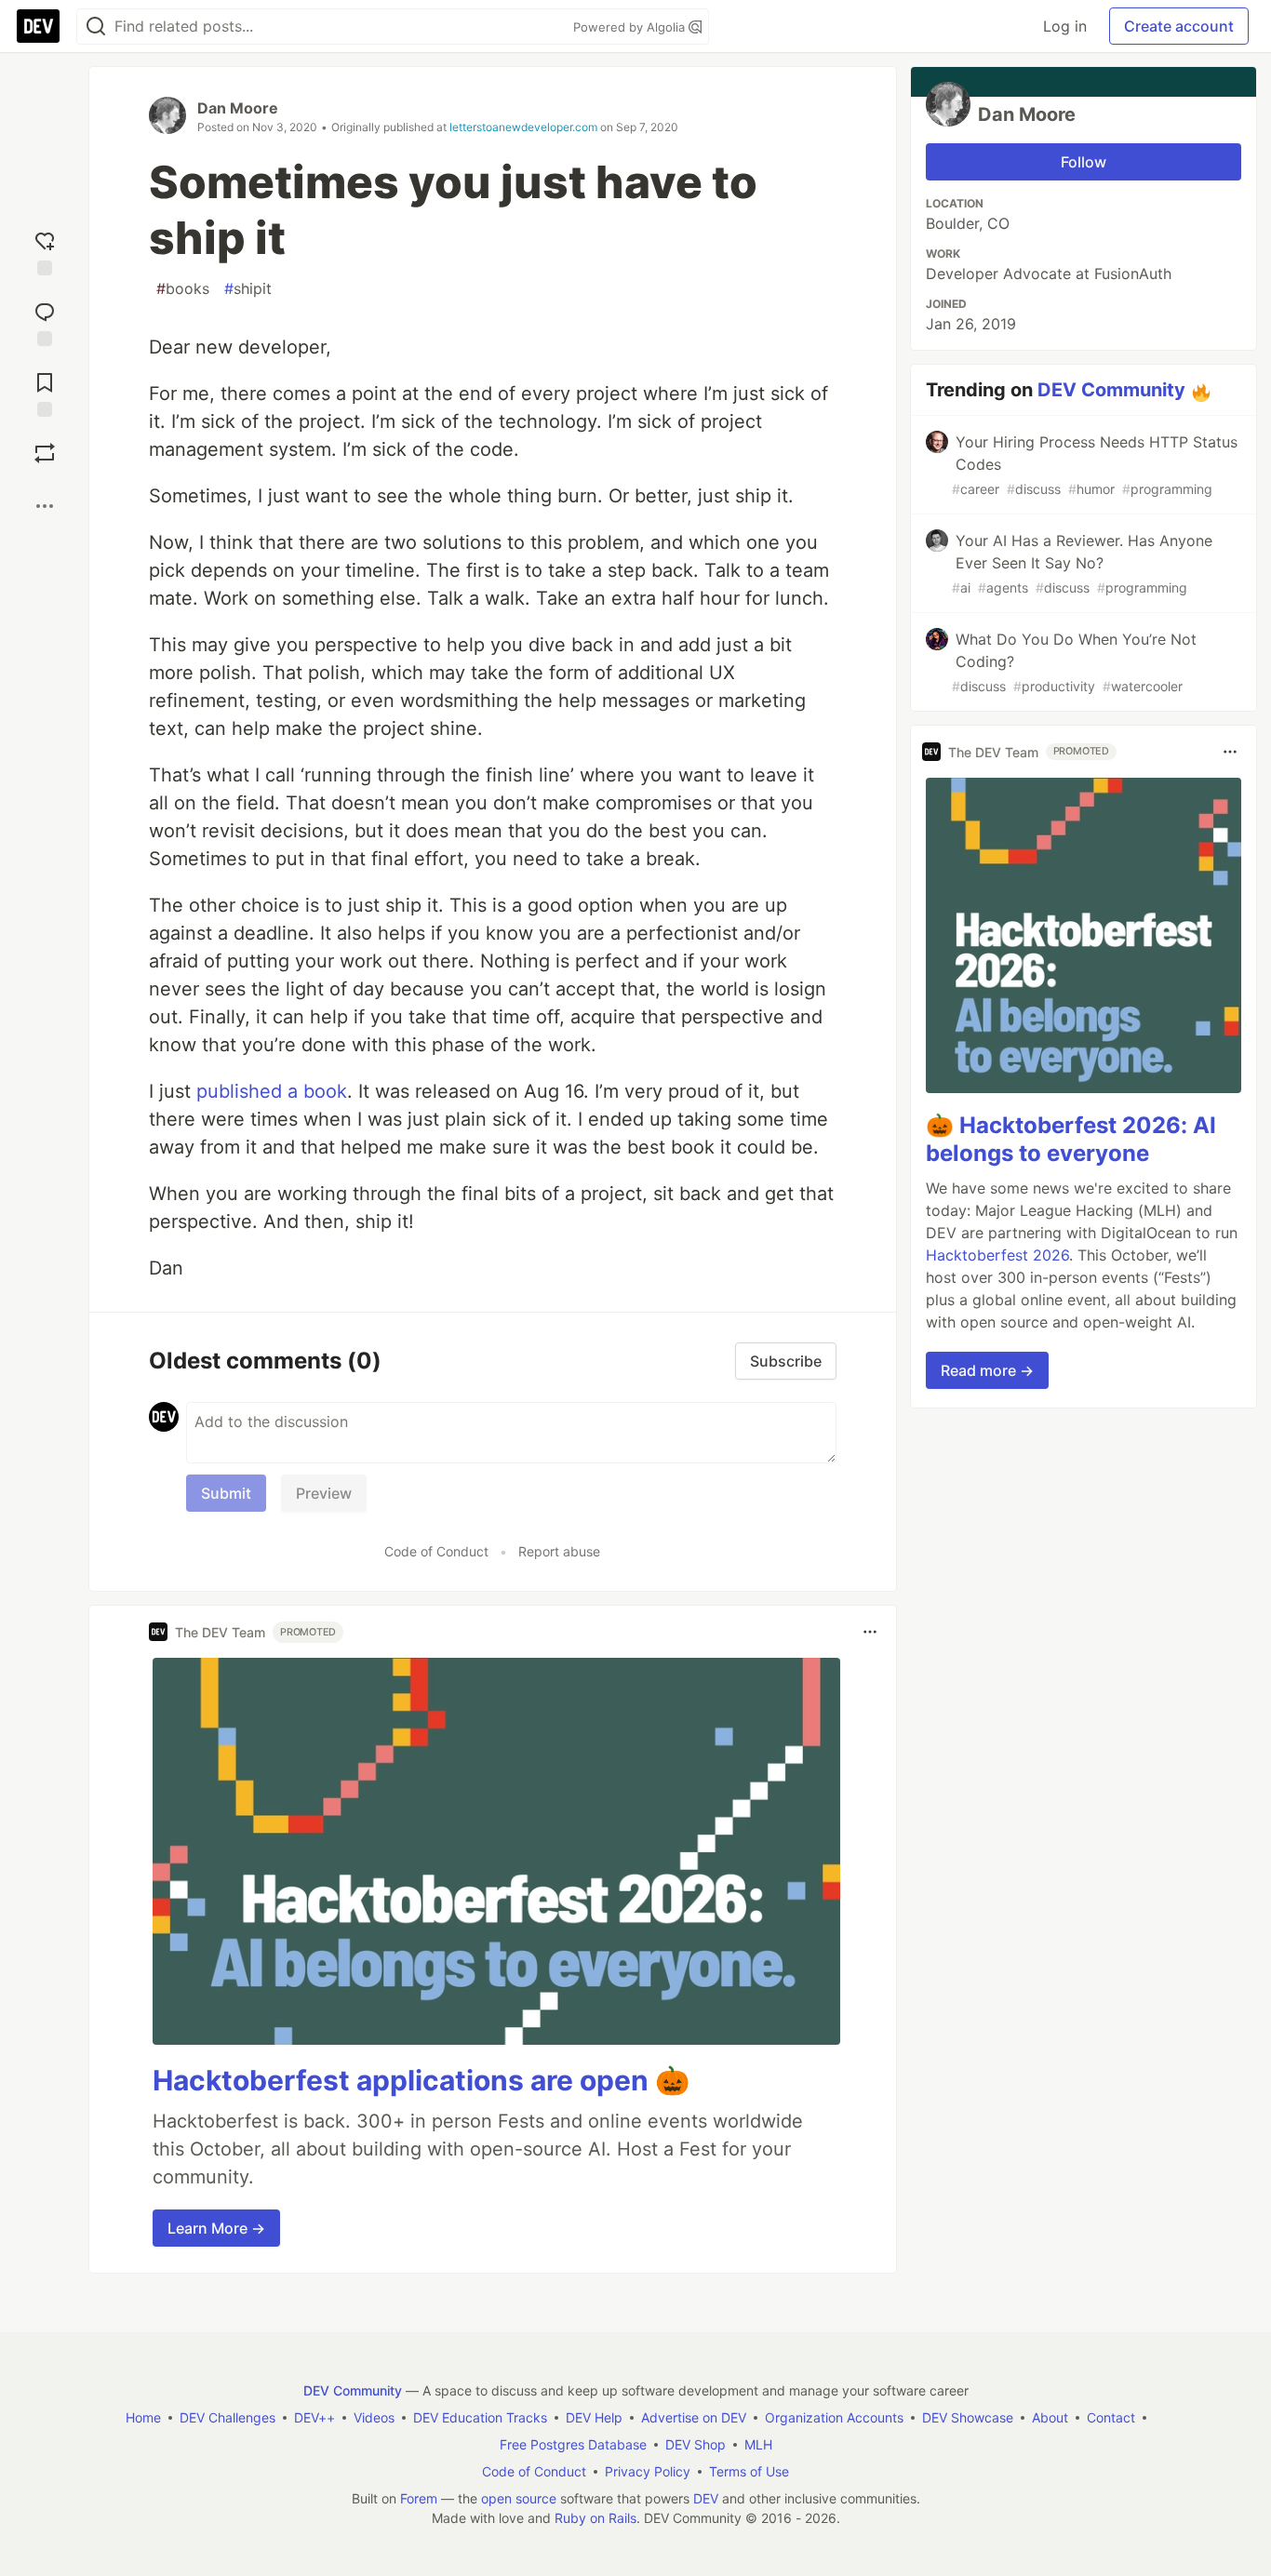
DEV (706, 2498)
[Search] (96, 27)
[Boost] (45, 453)
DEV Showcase (968, 2417)
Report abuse (559, 1551)
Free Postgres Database (573, 2444)
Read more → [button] (987, 1370)
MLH (758, 2444)
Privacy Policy (648, 2471)
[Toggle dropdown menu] (870, 1632)
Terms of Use (749, 2471)
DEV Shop (696, 2444)
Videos (374, 2417)
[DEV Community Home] (38, 26)
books (183, 288)
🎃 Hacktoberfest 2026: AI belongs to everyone (1071, 1139)
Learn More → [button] (216, 2228)
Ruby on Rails (595, 2518)
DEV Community (1111, 390)
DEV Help (594, 2417)
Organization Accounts (834, 2417)
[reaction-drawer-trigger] (45, 249)
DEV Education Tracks (480, 2417)
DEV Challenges (227, 2417)
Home (143, 2417)
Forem (419, 2498)
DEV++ (314, 2417)
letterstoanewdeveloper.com (523, 127)
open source (519, 2498)
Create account (1179, 26)
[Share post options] (45, 506)
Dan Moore (238, 108)
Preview (324, 1493)
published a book (272, 1091)
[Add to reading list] (45, 391)
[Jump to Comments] (45, 320)
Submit (226, 1493)
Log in (1065, 26)
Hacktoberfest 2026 (997, 1255)
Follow (1084, 162)
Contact (1111, 2417)
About (1050, 2417)
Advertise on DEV (694, 2417)
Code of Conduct (436, 1551)
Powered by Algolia (631, 27)
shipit (248, 288)
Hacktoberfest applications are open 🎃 (421, 2080)
